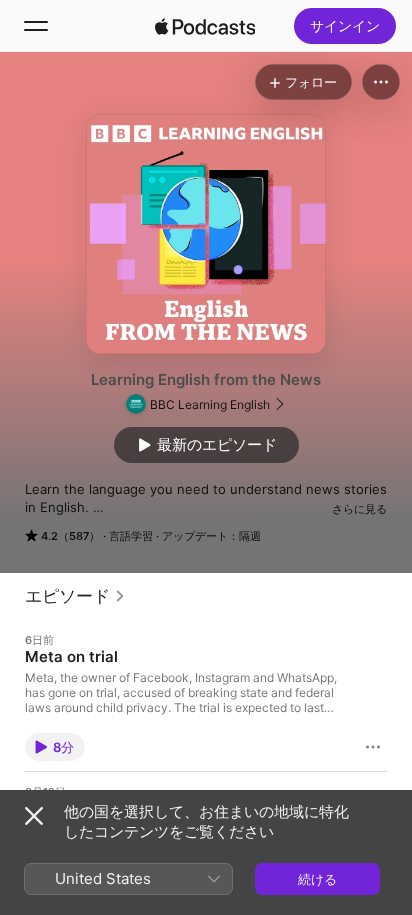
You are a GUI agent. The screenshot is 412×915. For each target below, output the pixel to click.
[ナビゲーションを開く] (36, 26)
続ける (317, 879)
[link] (75, 596)
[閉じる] (34, 816)
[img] (205, 26)
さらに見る (359, 509)
